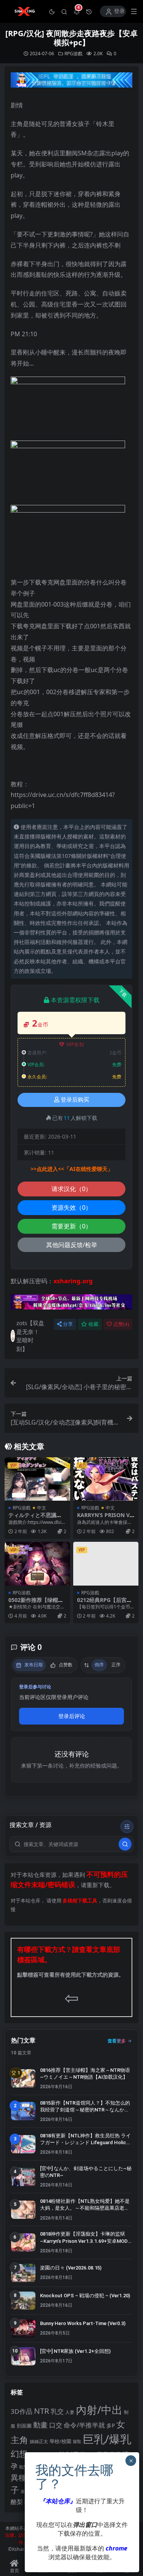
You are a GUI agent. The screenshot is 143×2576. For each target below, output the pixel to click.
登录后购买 (75, 1100)
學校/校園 (60, 2441)
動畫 (40, 2425)
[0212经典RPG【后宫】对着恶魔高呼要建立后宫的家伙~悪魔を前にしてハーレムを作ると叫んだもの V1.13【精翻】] (106, 1563)
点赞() (121, 1324)
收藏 (93, 1324)
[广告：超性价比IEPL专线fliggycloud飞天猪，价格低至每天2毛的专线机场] (71, 82)
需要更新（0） (71, 1226)
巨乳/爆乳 (107, 2439)
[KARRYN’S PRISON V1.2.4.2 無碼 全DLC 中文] (106, 1479)
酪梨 (17, 2502)
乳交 (57, 2411)
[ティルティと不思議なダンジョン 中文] (37, 1479)
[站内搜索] (64, 11)
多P (111, 2425)
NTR (42, 2411)
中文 (42, 1508)
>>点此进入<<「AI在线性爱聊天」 (72, 1169)
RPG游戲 (73, 54)
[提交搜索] (125, 1844)
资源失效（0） (71, 1207)
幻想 (19, 2454)
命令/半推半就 (84, 2425)
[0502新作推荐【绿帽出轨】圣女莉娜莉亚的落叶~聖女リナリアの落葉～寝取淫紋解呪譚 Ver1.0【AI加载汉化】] (37, 1563)
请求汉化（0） (71, 1189)
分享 (68, 1324)
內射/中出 (99, 2410)
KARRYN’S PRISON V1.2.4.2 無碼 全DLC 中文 (106, 1518)
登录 (119, 11)
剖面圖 (24, 2426)
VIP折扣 (75, 1044)
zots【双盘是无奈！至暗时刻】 (30, 1336)
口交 (56, 2425)
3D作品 (22, 2411)
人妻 (70, 2412)
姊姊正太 (39, 2441)
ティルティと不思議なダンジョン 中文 (35, 1518)
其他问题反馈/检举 (72, 1245)
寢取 (77, 2441)
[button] (52, 11)
